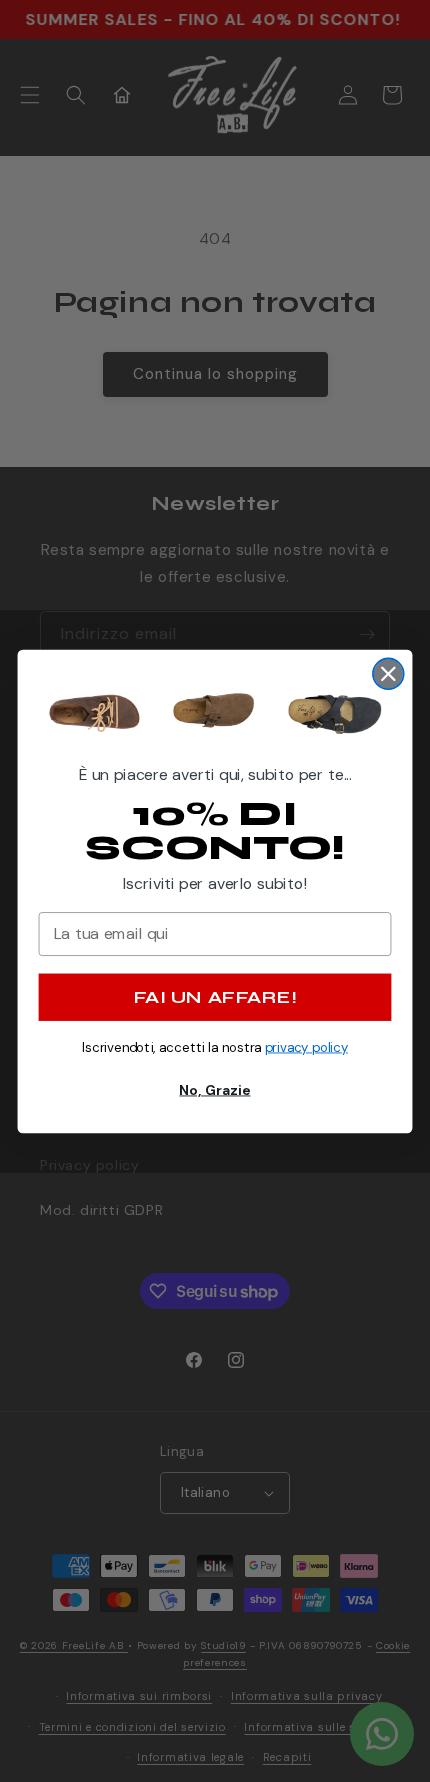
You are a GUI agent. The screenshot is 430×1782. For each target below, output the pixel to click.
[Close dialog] (388, 673)
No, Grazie (214, 1089)
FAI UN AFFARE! (215, 996)
